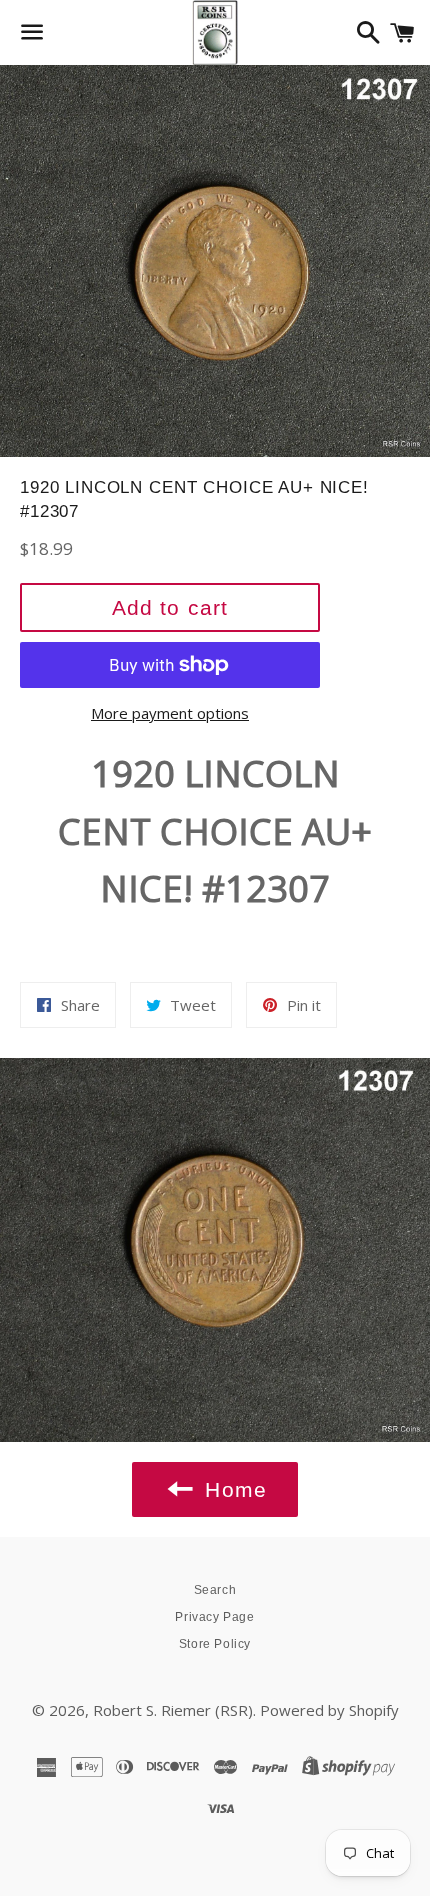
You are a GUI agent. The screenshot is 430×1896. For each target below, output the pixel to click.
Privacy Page (214, 1617)
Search (215, 1590)
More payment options (170, 713)
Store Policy (215, 1644)
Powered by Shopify (329, 1710)
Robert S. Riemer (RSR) (173, 1710)
